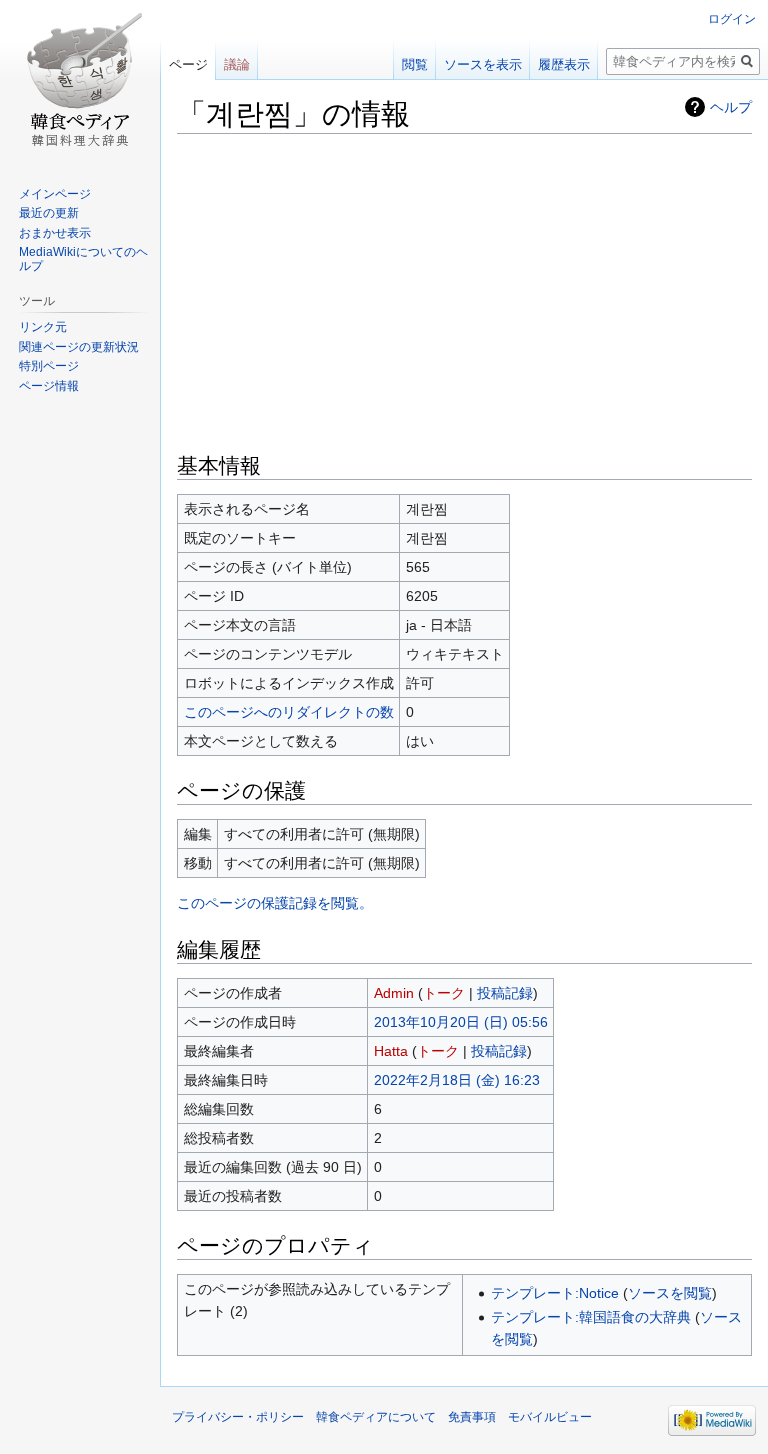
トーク (444, 993)
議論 (237, 64)
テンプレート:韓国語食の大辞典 (591, 1317)
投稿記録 (505, 993)
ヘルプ (731, 107)
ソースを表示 (483, 64)
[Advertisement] (464, 291)
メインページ (55, 194)
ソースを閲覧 (670, 1293)
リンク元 (43, 327)
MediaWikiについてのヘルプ (83, 259)
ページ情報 (49, 386)
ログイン (732, 19)
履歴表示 (564, 64)
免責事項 (472, 1417)
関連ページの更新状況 (79, 347)
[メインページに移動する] (80, 80)
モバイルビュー (550, 1417)
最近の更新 (49, 213)
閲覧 (415, 64)
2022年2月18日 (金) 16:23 (457, 1080)
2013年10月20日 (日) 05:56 (461, 1022)
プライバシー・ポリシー (238, 1417)
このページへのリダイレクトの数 (289, 712)
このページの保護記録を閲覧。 (275, 903)
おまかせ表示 (55, 233)
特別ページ (49, 366)
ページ (188, 64)
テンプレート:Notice (555, 1293)
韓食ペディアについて (376, 1417)
